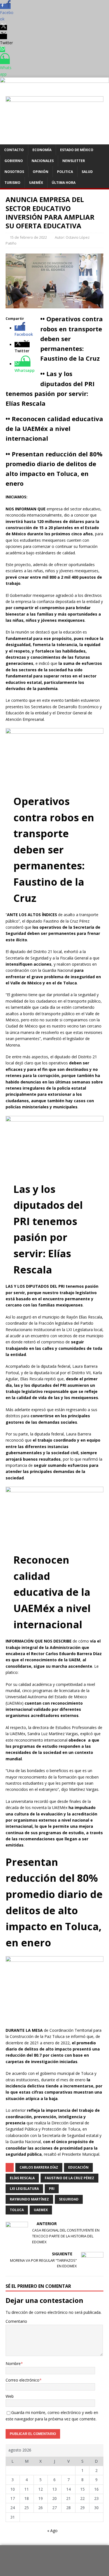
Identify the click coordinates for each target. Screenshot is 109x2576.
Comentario (16, 2321)
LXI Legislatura (24, 2189)
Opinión (41, 172)
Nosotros (14, 172)
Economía (42, 150)
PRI (52, 2189)
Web (10, 2396)
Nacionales (43, 161)
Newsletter (74, 161)
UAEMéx (36, 183)
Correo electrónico (22, 2380)
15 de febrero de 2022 (28, 237)
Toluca (17, 2210)
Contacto (14, 150)
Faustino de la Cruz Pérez (69, 2178)
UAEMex (41, 2210)
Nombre (13, 2363)
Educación (78, 2167)
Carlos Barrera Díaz (39, 2167)
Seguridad (69, 2199)
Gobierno (14, 161)
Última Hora (64, 183)
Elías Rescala (22, 2178)
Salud (87, 172)
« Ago (52, 2531)
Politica (65, 172)
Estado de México (77, 150)
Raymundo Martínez (29, 2199)
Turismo (12, 183)
